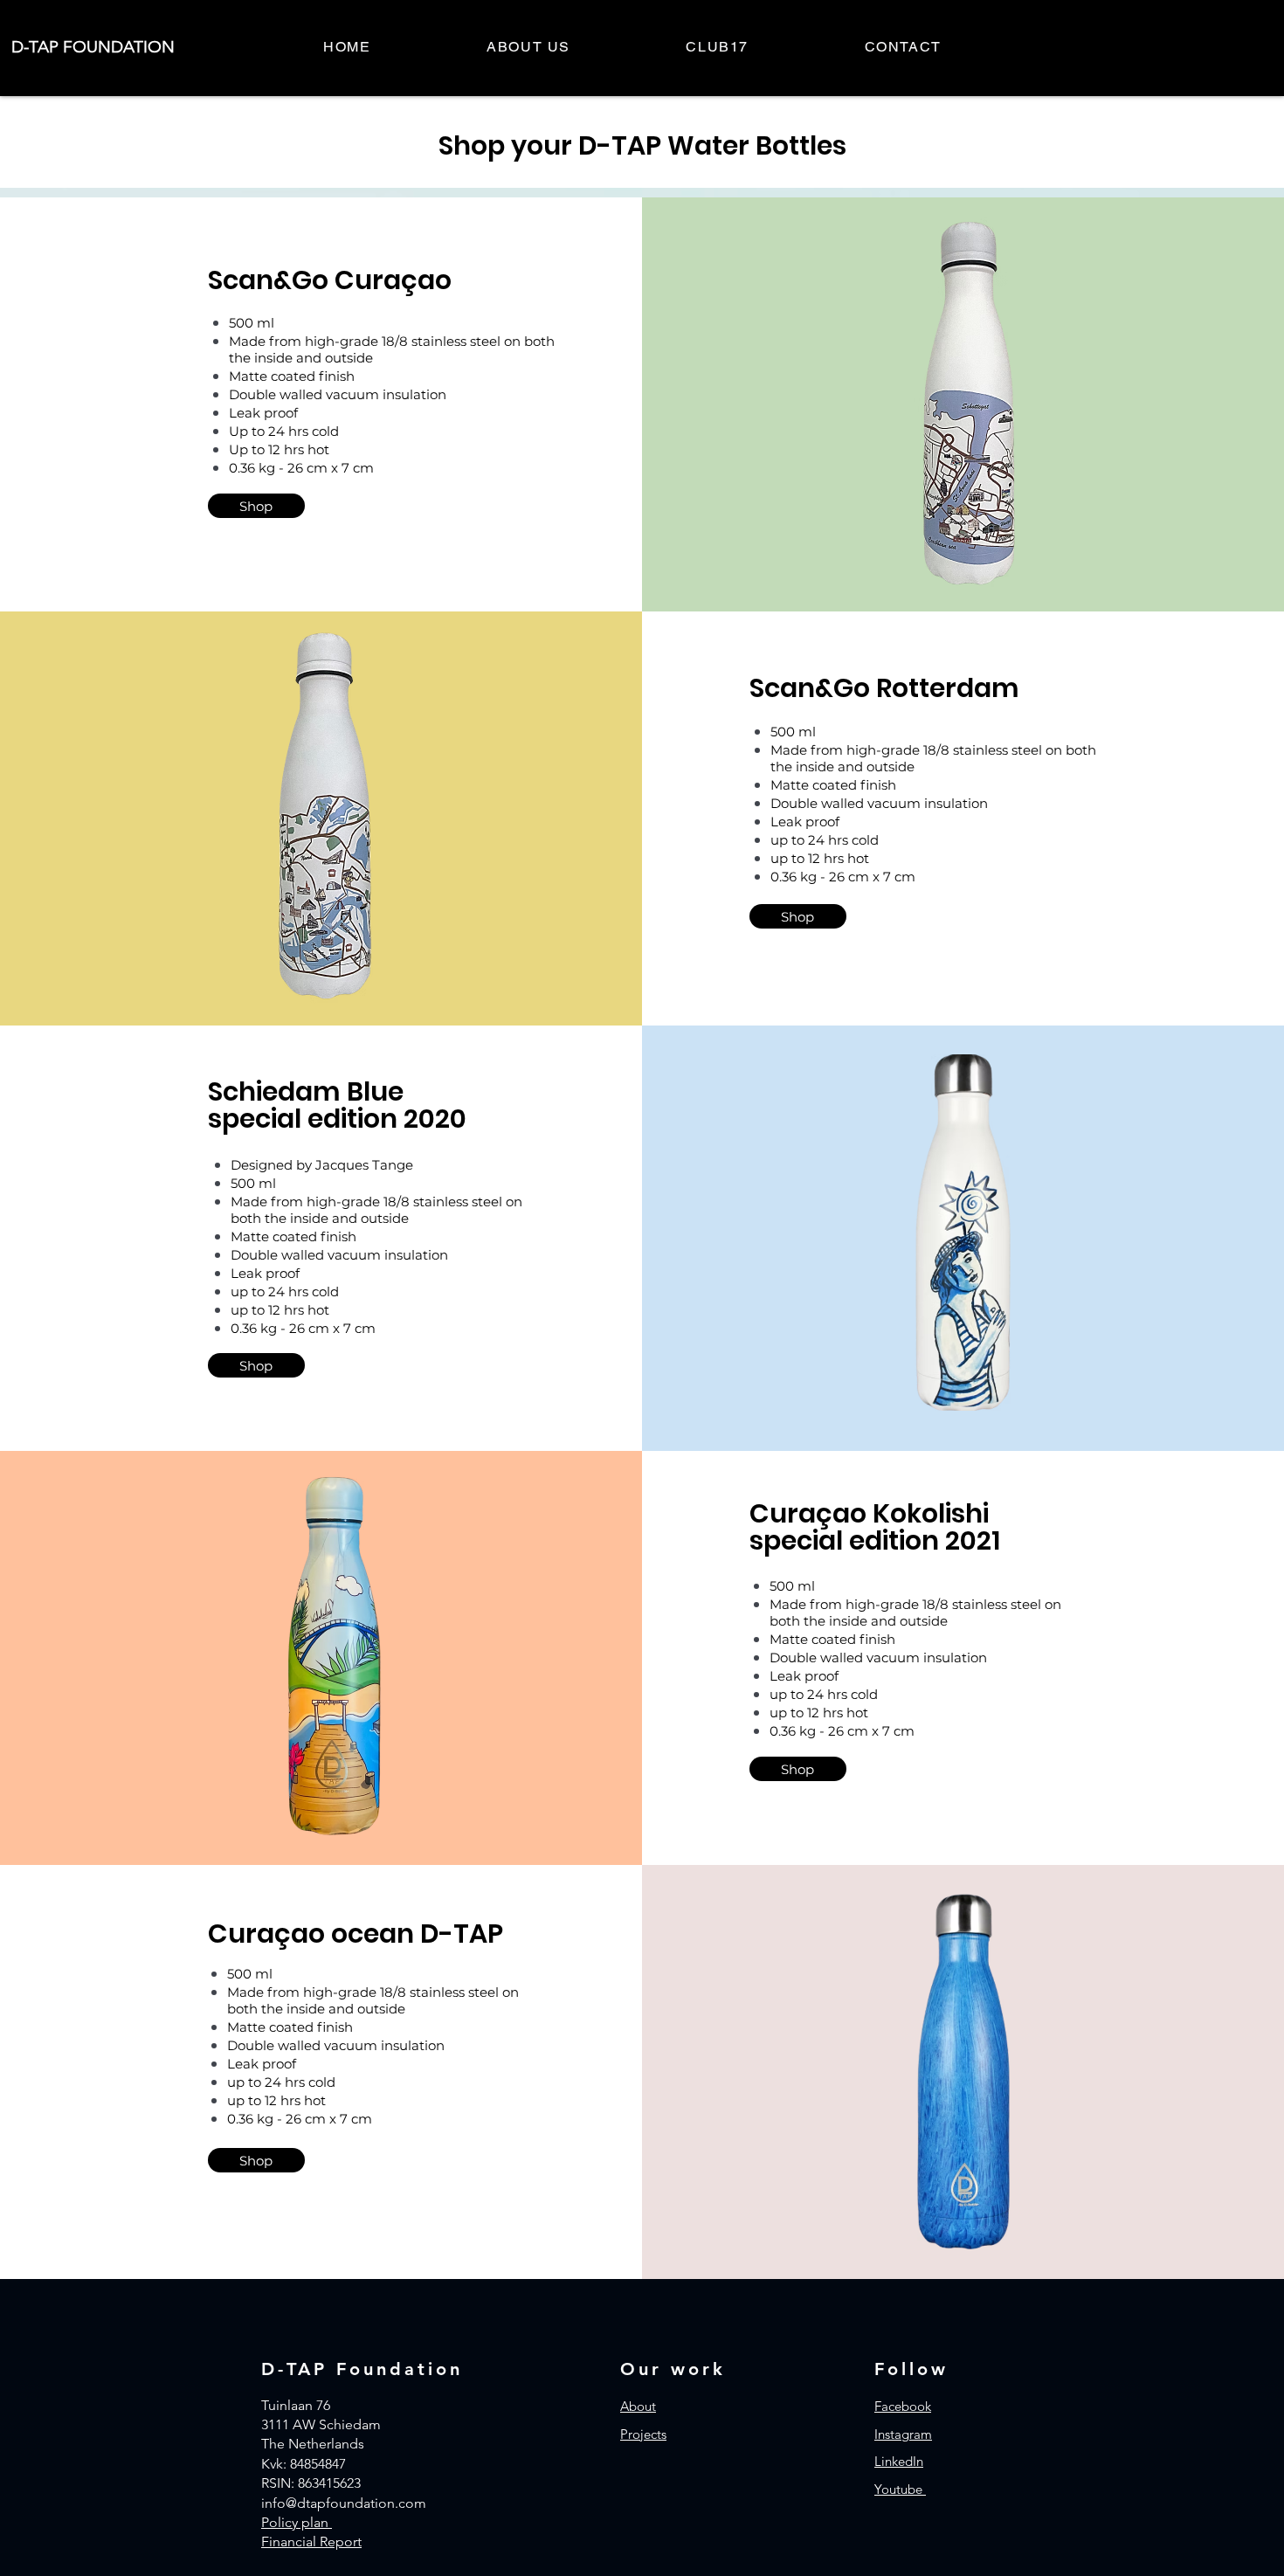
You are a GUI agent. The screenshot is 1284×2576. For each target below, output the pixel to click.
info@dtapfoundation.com (344, 2503)
